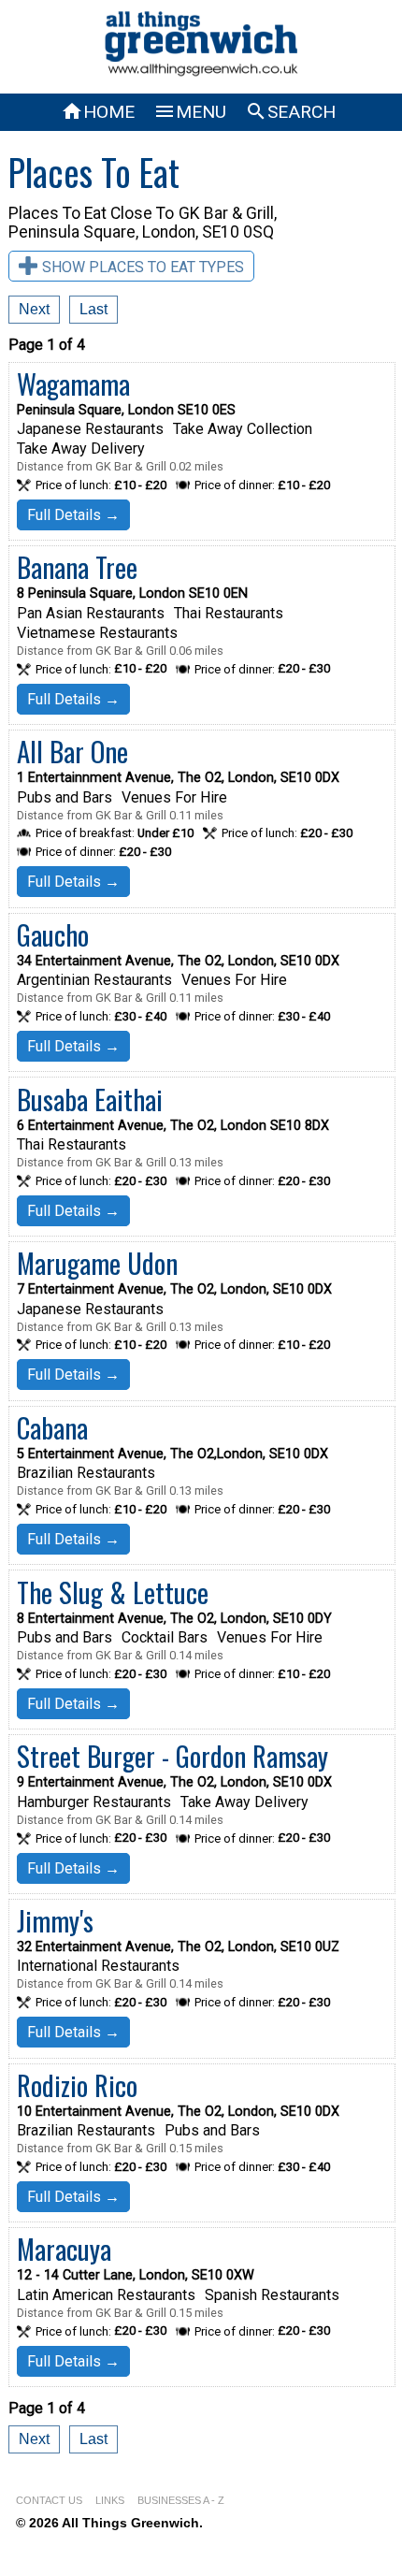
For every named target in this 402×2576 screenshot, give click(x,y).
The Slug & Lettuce (113, 1592)
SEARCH (290, 112)
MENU (190, 112)
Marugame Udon (97, 1263)
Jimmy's (55, 1920)
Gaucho (53, 934)
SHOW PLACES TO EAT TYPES (143, 267)
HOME (98, 112)
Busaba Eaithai (90, 1099)
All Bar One (72, 751)
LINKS (110, 2500)
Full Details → (73, 515)
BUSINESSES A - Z (181, 2500)
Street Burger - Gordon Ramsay (172, 1756)
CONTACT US (49, 2500)
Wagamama (73, 384)
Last (93, 309)
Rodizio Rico (77, 2085)
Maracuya (64, 2249)
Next (34, 309)
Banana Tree (77, 567)
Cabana (52, 1427)
